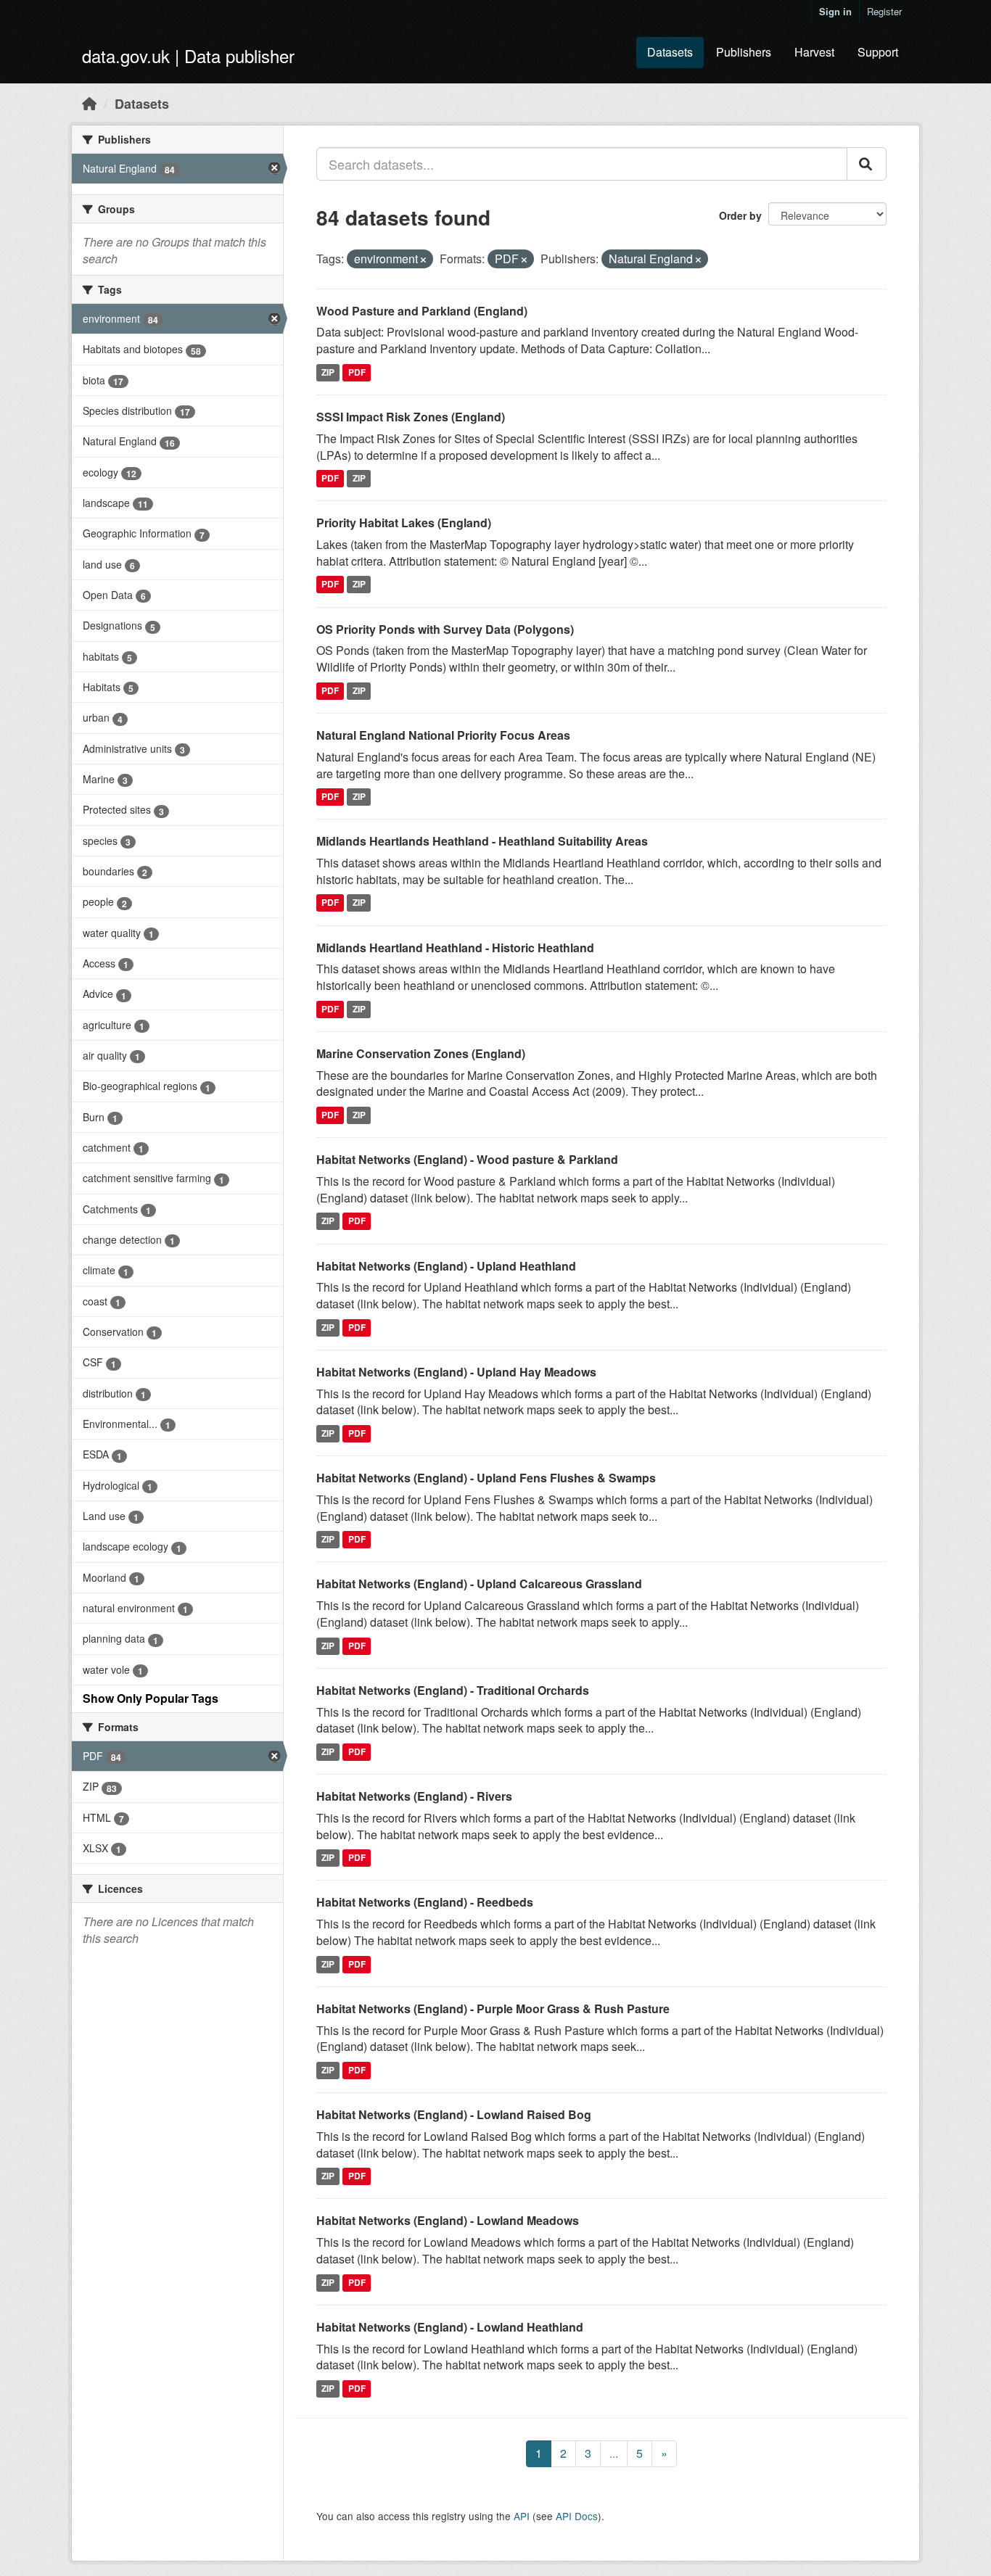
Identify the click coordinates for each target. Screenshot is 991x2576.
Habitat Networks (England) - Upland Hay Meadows (456, 1372)
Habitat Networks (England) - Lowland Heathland (450, 2327)
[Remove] (423, 260)
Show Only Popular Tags (151, 1698)
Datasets (670, 52)
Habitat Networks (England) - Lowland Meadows (448, 2220)
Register (884, 11)
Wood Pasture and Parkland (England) (422, 311)
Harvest (814, 52)
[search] (867, 164)
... (614, 2453)
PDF (357, 372)
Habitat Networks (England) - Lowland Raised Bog (454, 2114)
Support (878, 52)
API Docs (577, 2516)
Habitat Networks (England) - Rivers (414, 1796)
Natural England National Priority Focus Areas (443, 735)
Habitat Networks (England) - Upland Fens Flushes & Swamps (486, 1478)
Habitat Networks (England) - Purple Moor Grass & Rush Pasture (493, 2009)
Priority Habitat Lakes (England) (404, 523)
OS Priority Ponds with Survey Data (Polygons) (445, 629)
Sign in (835, 11)
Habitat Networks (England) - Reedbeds (425, 1902)
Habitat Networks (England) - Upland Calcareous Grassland (479, 1584)
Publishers (744, 52)
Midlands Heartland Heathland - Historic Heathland (455, 948)
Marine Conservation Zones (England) (421, 1053)
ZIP (328, 372)
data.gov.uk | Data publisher (188, 55)
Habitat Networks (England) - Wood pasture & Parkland (467, 1159)
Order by (740, 215)
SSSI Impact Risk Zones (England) (411, 417)
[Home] (89, 103)
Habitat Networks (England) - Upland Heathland (446, 1266)
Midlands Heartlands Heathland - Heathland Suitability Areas (482, 841)
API (522, 2516)
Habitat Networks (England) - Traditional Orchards (453, 1690)
